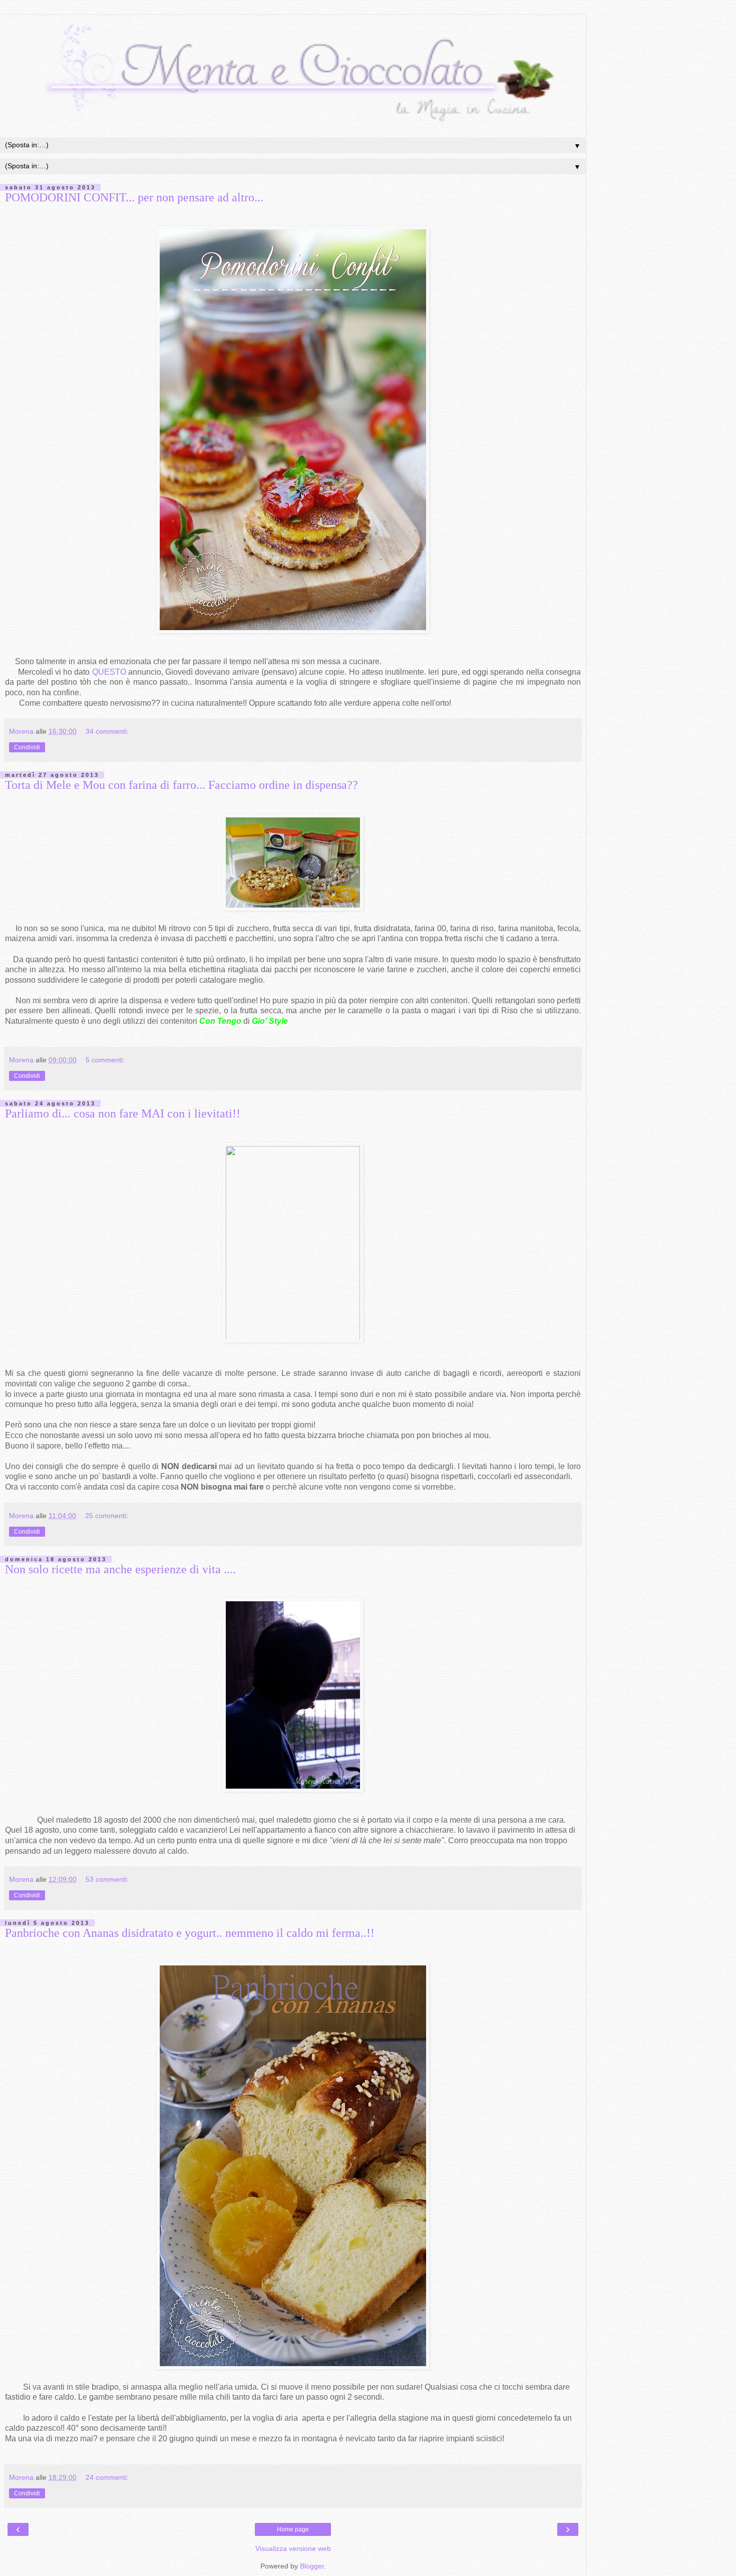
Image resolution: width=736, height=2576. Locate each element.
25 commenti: (107, 1516)
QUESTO (110, 672)
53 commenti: (107, 1879)
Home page (293, 2529)
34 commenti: (107, 731)
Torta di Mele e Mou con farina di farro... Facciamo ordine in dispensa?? (181, 785)
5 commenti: (105, 1060)
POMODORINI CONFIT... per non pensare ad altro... (134, 197)
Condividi (27, 747)
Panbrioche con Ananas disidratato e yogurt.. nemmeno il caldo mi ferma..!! (190, 1933)
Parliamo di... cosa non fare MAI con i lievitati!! (123, 1113)
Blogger (312, 2566)
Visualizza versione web (293, 2548)
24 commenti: (107, 2477)
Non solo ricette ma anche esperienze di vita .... (120, 1569)
